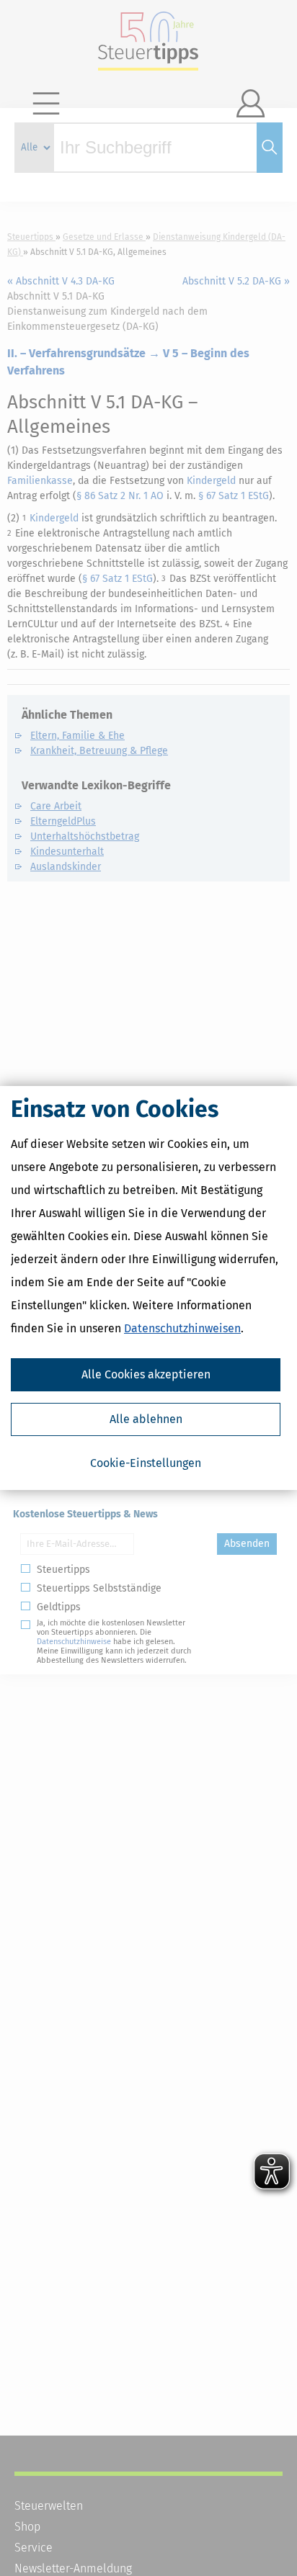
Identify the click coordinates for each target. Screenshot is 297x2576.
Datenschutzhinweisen (182, 1328)
